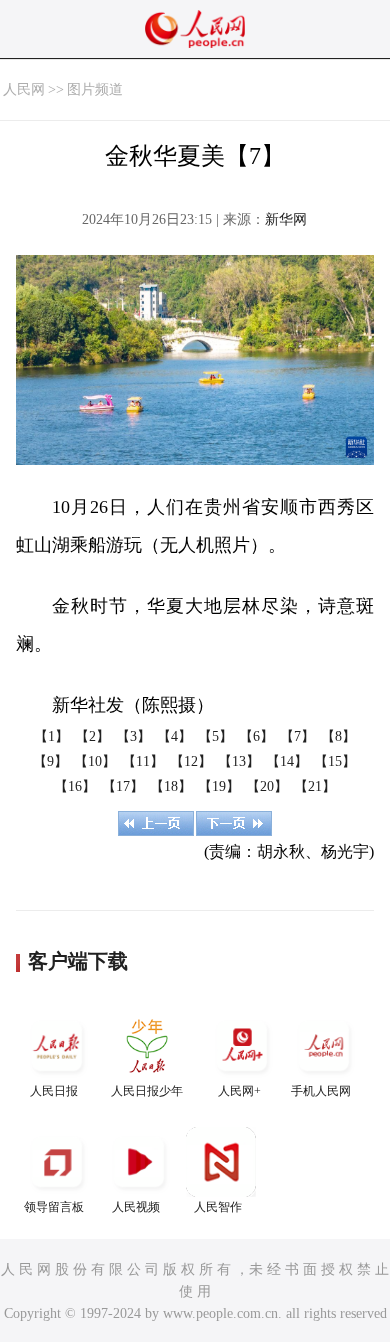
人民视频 (136, 1207)
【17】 (123, 786)
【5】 (215, 736)
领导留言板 (54, 1207)
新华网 (286, 219)
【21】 (315, 786)
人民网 (24, 89)
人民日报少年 (147, 1091)
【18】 (171, 786)
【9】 (50, 761)
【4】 (174, 736)
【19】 (219, 786)
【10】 (95, 761)
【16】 (75, 786)
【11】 (143, 761)
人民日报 (54, 1091)
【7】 (297, 736)
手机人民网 (321, 1091)
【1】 (51, 736)
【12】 (191, 761)
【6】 (256, 736)
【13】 (239, 761)
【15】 (335, 761)
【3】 (133, 736)
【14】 (287, 761)
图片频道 (95, 89)
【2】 (92, 736)
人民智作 (218, 1207)
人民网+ (239, 1091)
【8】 (338, 736)
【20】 (267, 786)
